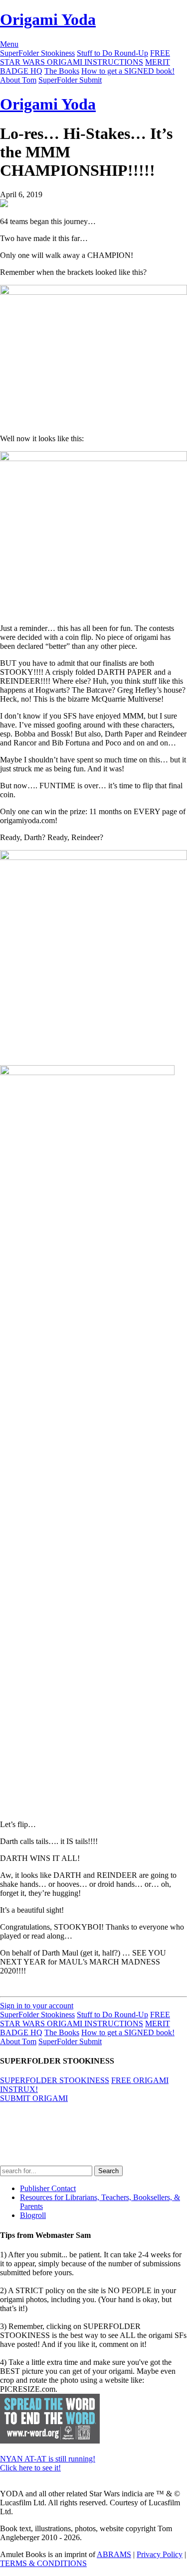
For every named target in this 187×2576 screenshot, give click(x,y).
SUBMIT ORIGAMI (34, 2098)
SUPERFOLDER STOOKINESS (55, 2080)
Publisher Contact (48, 2188)
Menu (9, 44)
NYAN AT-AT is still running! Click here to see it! (48, 2463)
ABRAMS (114, 2554)
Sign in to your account (37, 2006)
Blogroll (33, 2215)
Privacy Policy (160, 2554)
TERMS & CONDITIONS (43, 2563)
